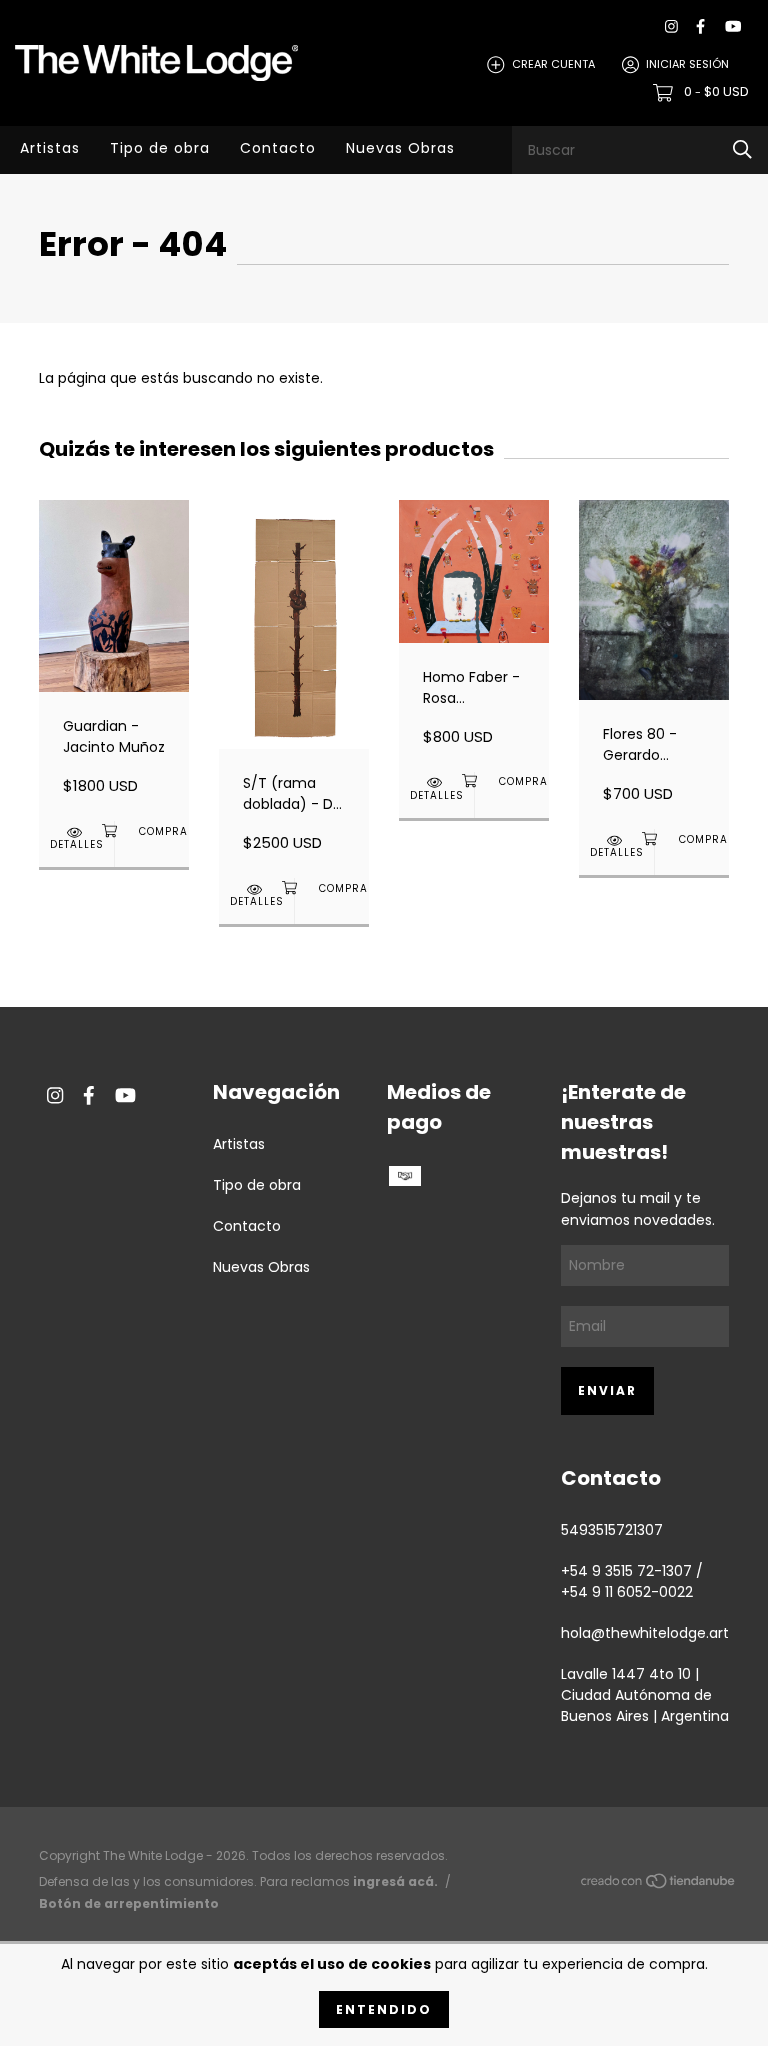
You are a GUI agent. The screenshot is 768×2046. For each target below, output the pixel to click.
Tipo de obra (160, 148)
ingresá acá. (395, 1881)
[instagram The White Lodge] (671, 26)
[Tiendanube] (659, 1885)
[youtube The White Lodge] (733, 26)
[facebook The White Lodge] (700, 26)
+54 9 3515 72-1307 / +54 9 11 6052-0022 (632, 1581)
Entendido (384, 2009)
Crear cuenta (553, 64)
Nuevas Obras (400, 148)
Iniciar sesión (687, 64)
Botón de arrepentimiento (129, 1903)
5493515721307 (612, 1530)
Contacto (278, 148)
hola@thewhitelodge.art (645, 1633)
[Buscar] (742, 149)
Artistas (50, 148)
